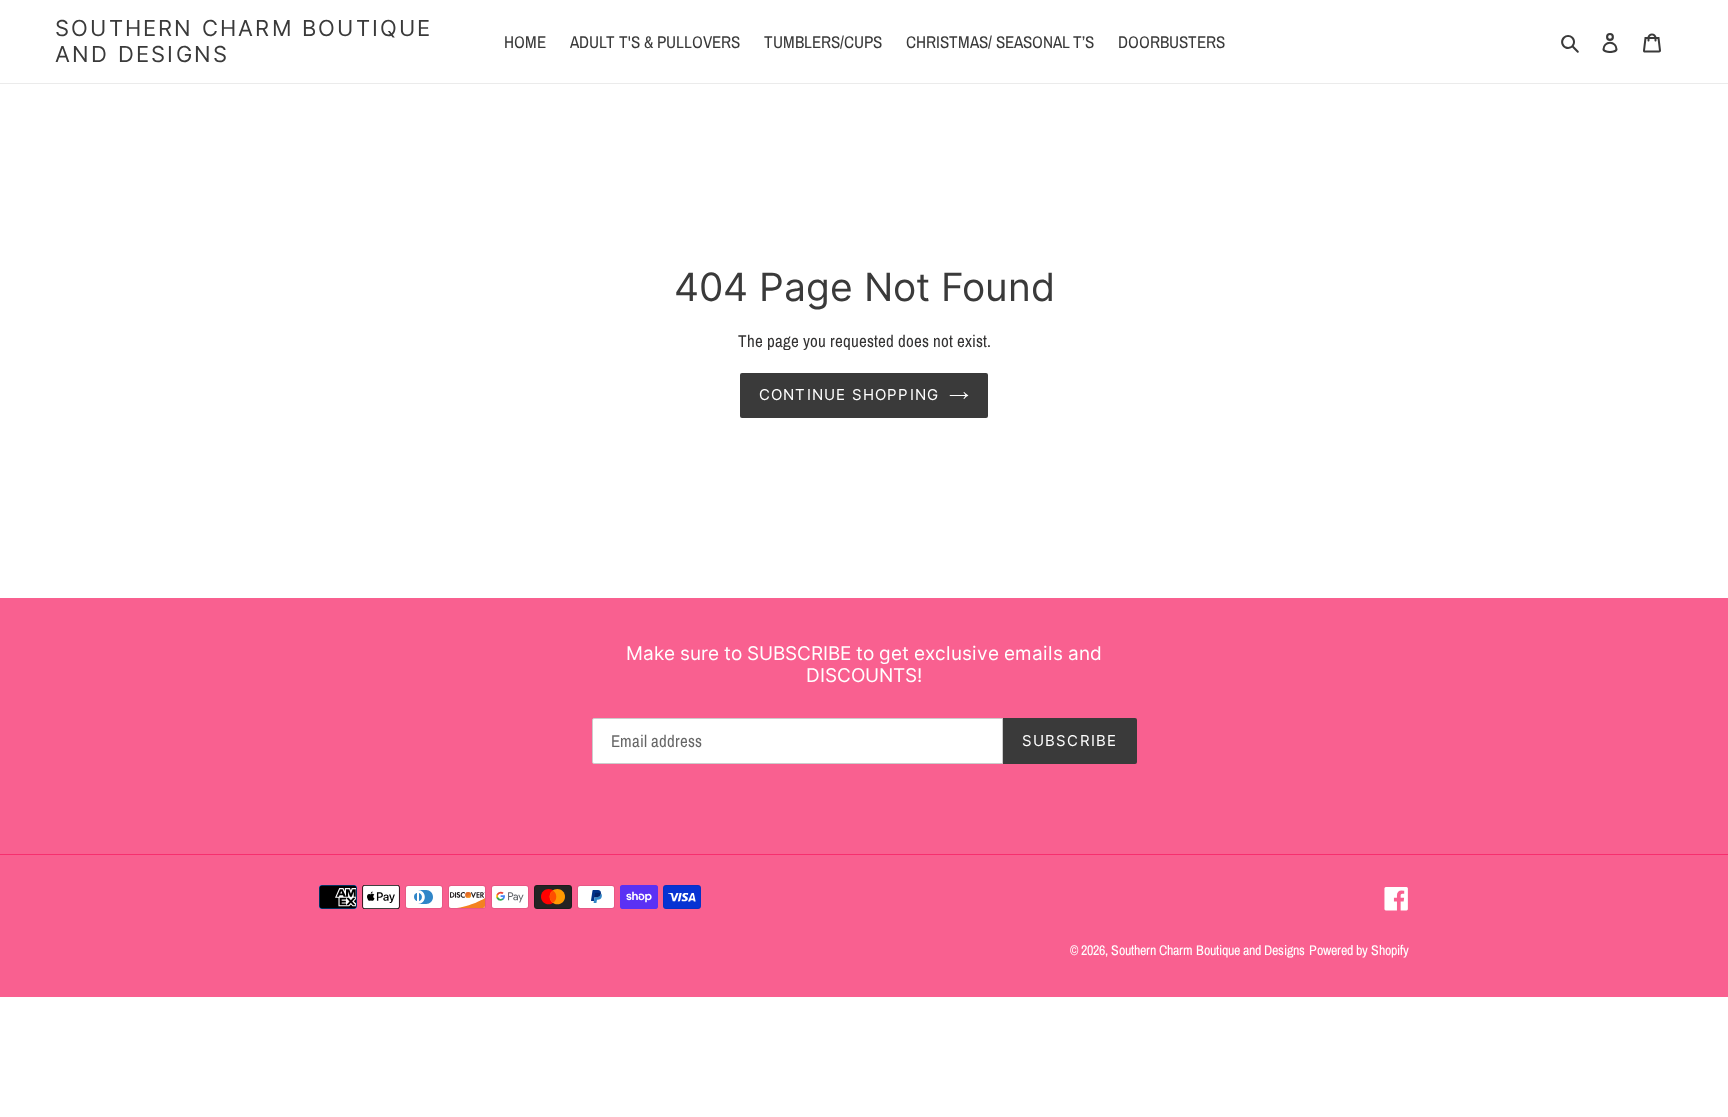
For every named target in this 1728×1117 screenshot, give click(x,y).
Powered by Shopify (1359, 950)
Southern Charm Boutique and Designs (244, 41)
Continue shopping (849, 394)
